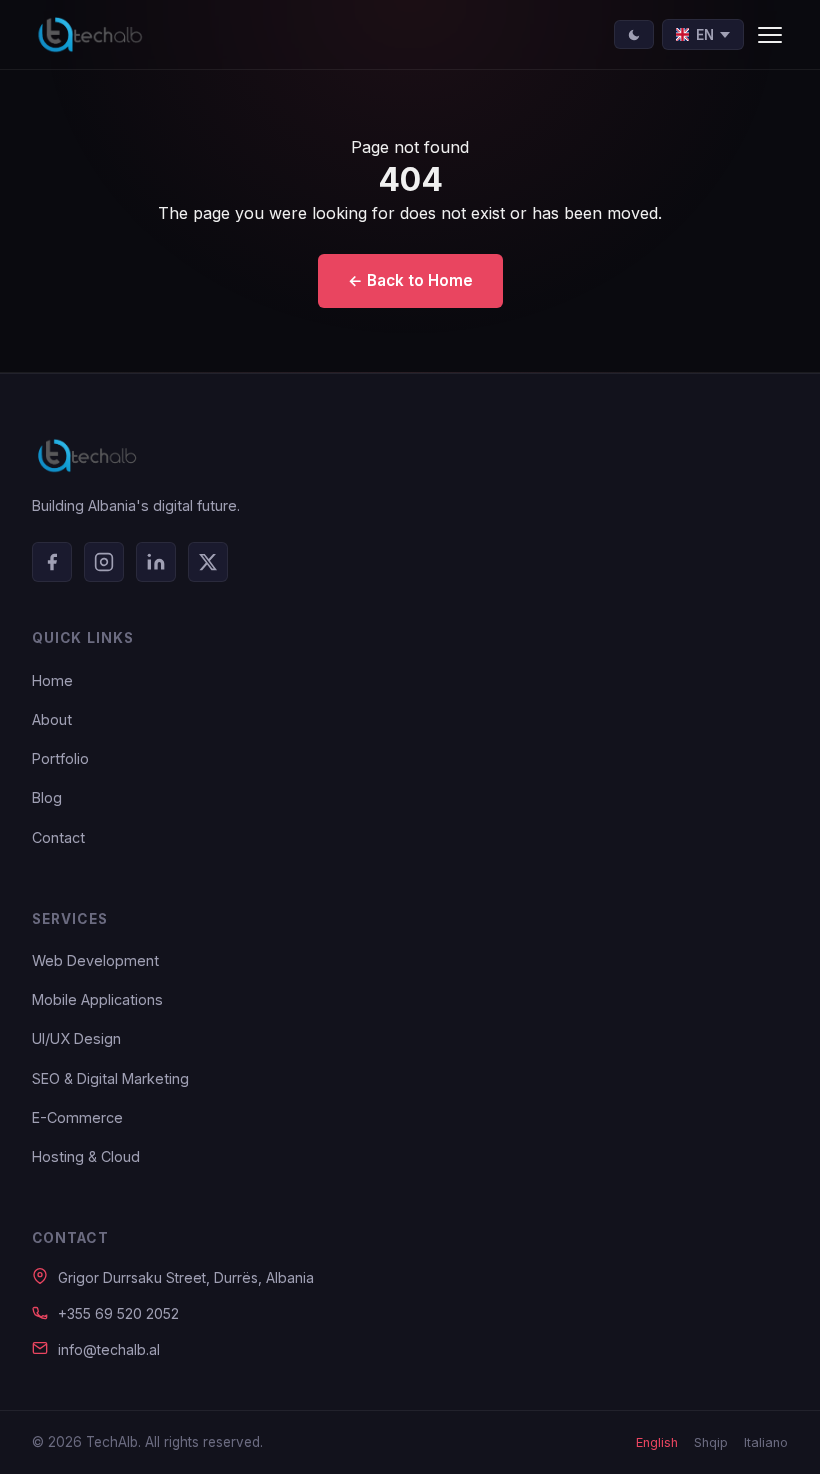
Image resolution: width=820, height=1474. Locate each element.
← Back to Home (410, 280)
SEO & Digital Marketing (110, 1078)
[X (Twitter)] (208, 562)
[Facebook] (52, 562)
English (657, 1442)
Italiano (766, 1442)
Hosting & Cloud (86, 1156)
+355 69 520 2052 (118, 1313)
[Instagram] (104, 562)
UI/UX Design (76, 1038)
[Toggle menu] (770, 35)
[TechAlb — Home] (89, 35)
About (52, 719)
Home (52, 680)
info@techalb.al (109, 1349)
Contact (58, 837)
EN (705, 35)
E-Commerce (77, 1117)
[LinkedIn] (156, 562)
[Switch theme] (634, 34)
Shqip (711, 1442)
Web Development (95, 960)
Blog (47, 797)
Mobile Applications (97, 999)
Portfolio (60, 758)
